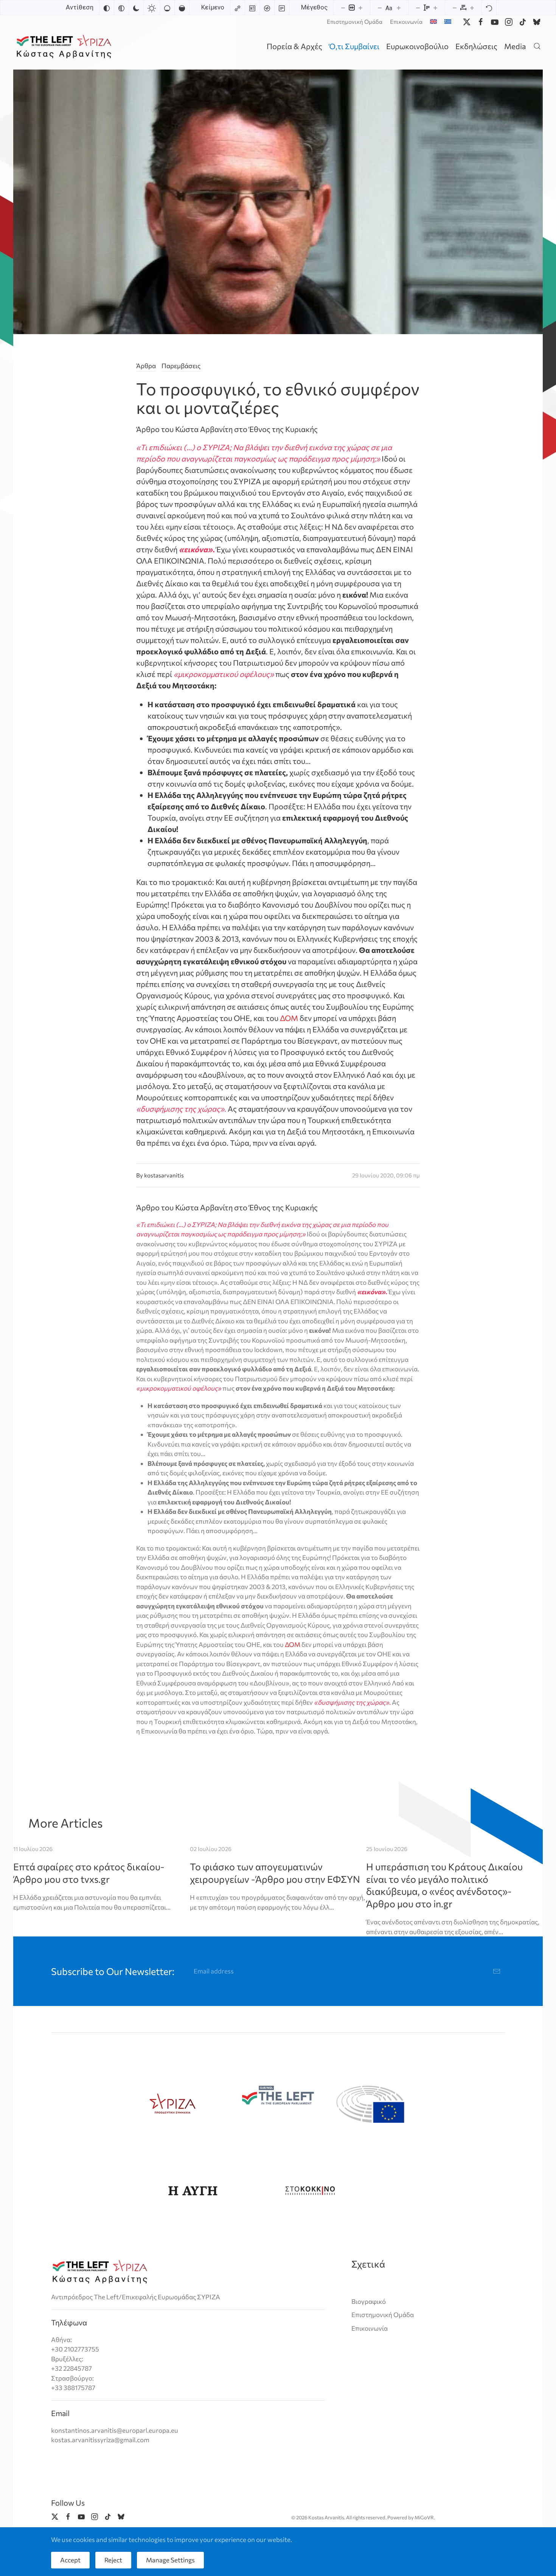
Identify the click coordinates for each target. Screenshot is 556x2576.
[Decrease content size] (343, 8)
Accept (70, 2560)
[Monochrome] (121, 8)
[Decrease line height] (418, 8)
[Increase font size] (399, 8)
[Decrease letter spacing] (455, 8)
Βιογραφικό (369, 2301)
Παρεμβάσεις (181, 366)
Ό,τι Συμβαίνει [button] (354, 46)
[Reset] (489, 8)
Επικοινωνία (406, 22)
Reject (113, 2560)
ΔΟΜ (289, 1018)
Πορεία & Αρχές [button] (294, 46)
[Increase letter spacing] (472, 8)
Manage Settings (170, 2560)
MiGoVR (424, 2517)
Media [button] (515, 46)
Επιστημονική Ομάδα (355, 22)
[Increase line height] (435, 8)
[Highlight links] (238, 8)
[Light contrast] (152, 8)
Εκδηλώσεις (476, 46)
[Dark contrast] (136, 8)
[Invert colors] (107, 8)
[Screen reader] (267, 8)
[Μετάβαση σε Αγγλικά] (433, 22)
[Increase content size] (360, 8)
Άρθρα (146, 366)
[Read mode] (282, 8)
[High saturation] (182, 8)
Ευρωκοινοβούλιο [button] (417, 46)
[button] (537, 46)
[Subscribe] (497, 1971)
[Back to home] (65, 46)
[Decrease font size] (380, 8)
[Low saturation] (167, 8)
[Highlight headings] (252, 8)
